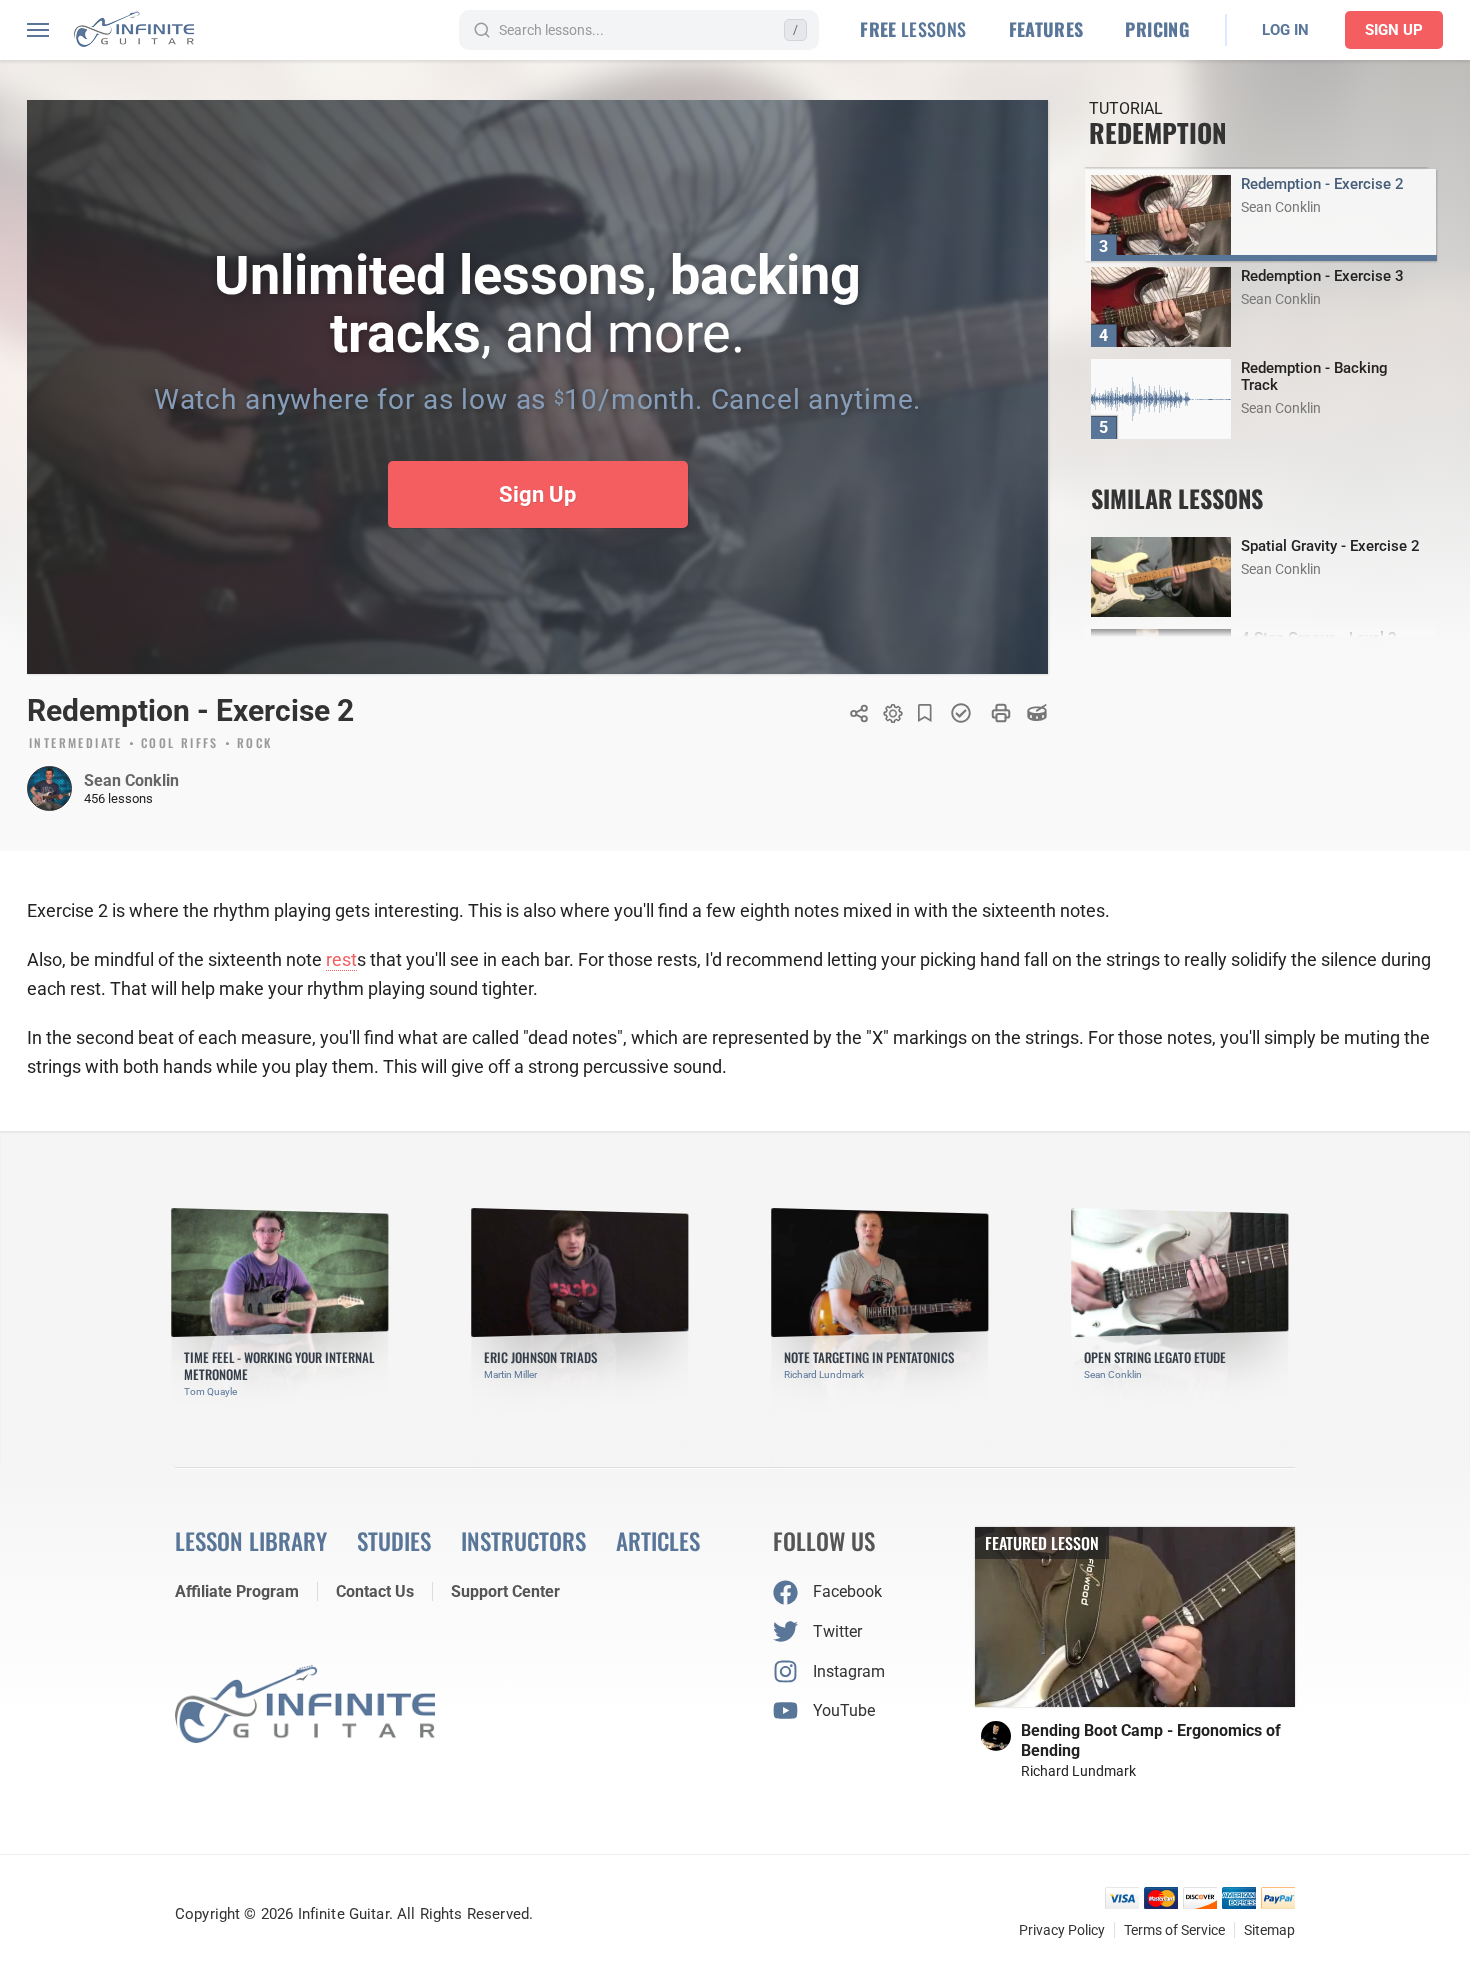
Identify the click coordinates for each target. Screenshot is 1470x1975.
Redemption (1158, 132)
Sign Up (1394, 30)
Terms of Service (1174, 1930)
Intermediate (76, 744)
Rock (255, 744)
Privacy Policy (1062, 1930)
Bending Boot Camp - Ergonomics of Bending (1151, 1740)
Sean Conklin (131, 780)
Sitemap (1269, 1930)
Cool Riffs (180, 744)
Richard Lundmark (1078, 1771)
